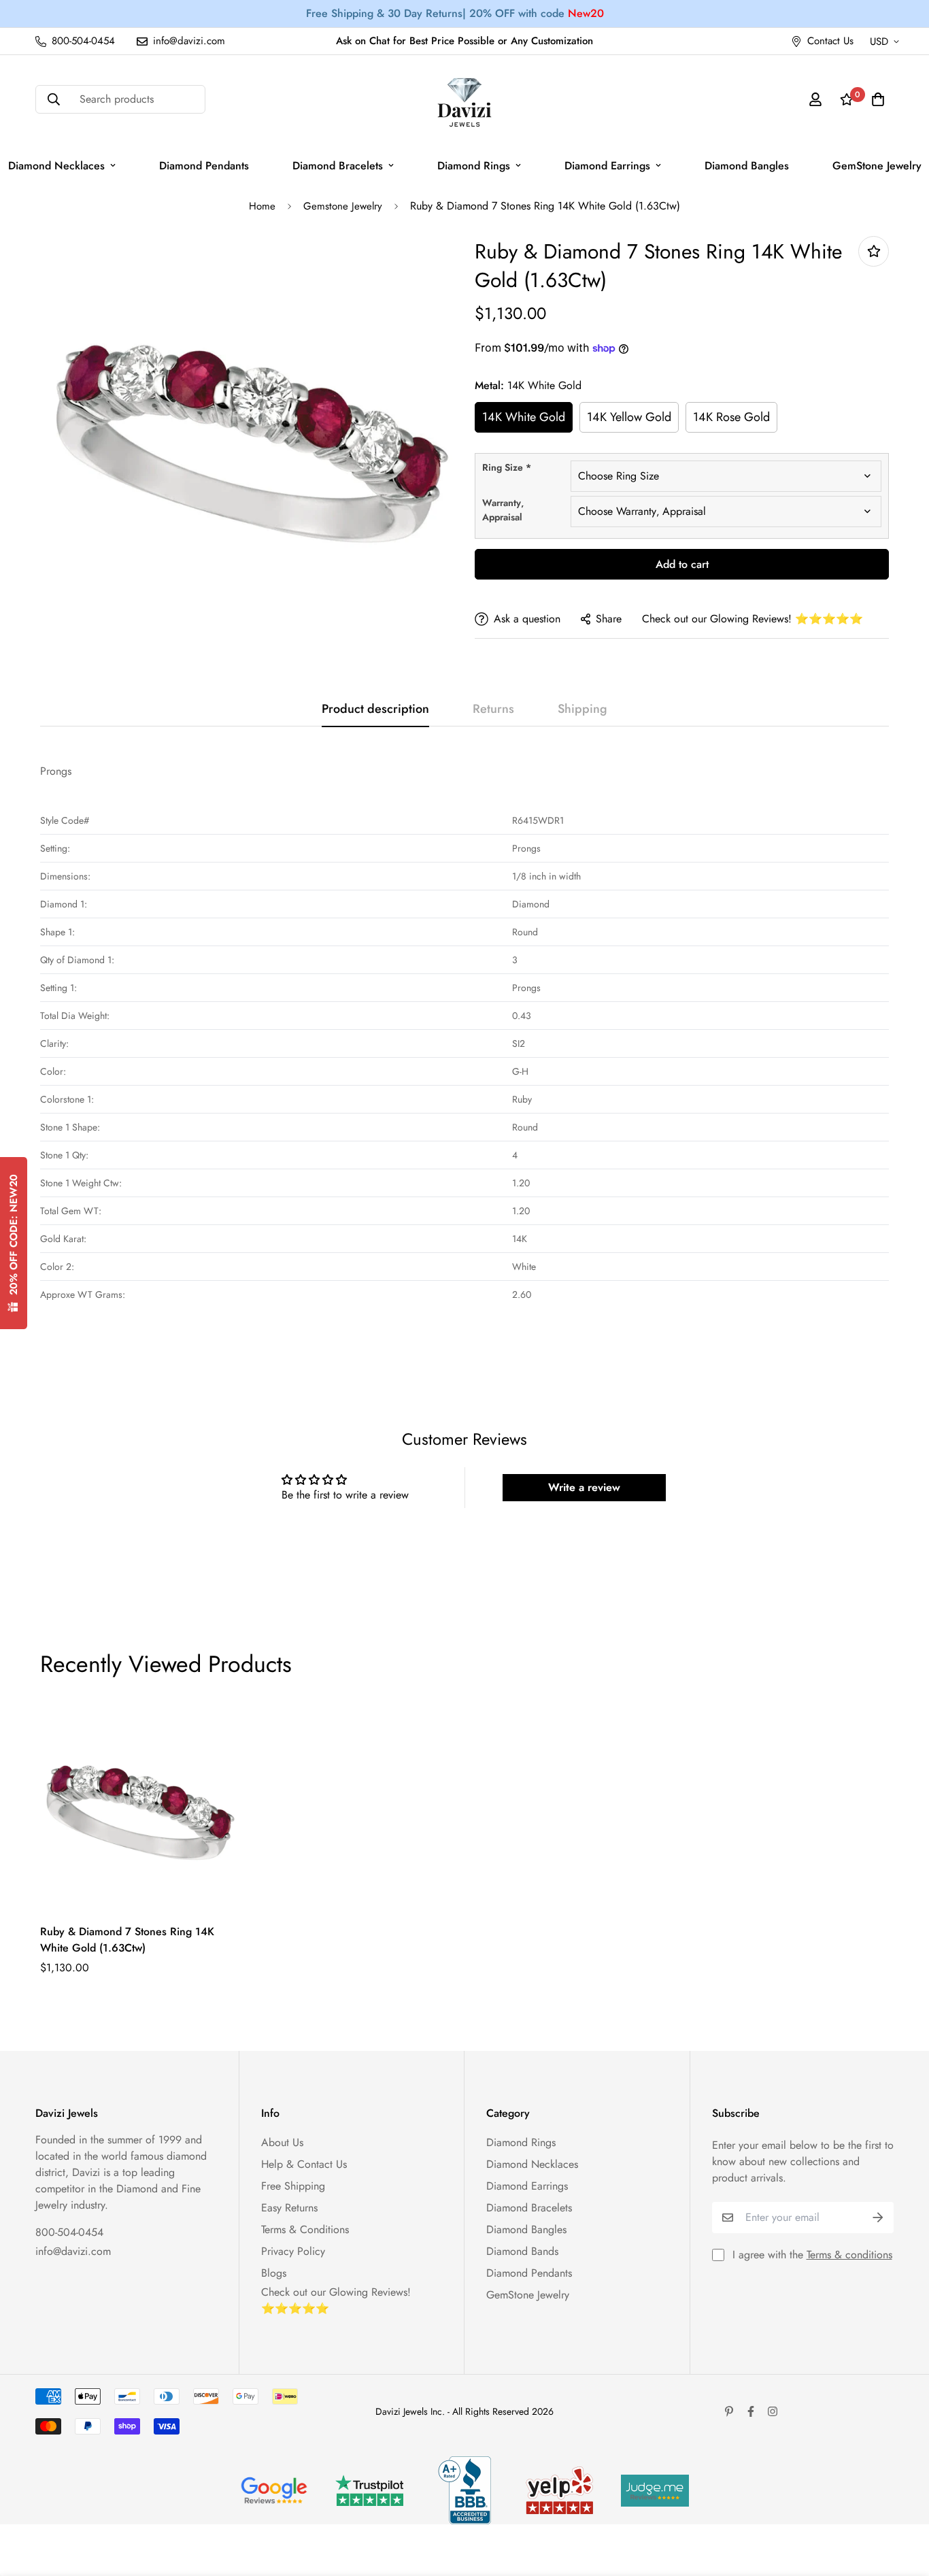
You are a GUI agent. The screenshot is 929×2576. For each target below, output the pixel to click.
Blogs (274, 2273)
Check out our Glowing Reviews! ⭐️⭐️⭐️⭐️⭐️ (753, 619)
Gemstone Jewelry (343, 206)
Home (262, 206)
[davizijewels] (464, 100)
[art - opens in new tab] (274, 2490)
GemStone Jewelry (528, 2295)
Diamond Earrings (607, 166)
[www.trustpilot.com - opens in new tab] (369, 2491)
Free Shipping (293, 2186)
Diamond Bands (522, 2251)
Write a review (584, 1487)
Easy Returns (289, 2208)
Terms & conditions (849, 2255)
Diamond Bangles (747, 166)
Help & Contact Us (304, 2164)
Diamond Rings (474, 166)
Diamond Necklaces (532, 2164)
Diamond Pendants (204, 166)
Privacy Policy (293, 2251)
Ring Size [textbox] (507, 467)
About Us (282, 2142)
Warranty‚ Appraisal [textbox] (503, 510)
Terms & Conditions (305, 2229)
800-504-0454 (69, 2232)
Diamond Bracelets (338, 166)
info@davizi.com (73, 2251)
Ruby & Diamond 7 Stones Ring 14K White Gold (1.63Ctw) (127, 1940)
